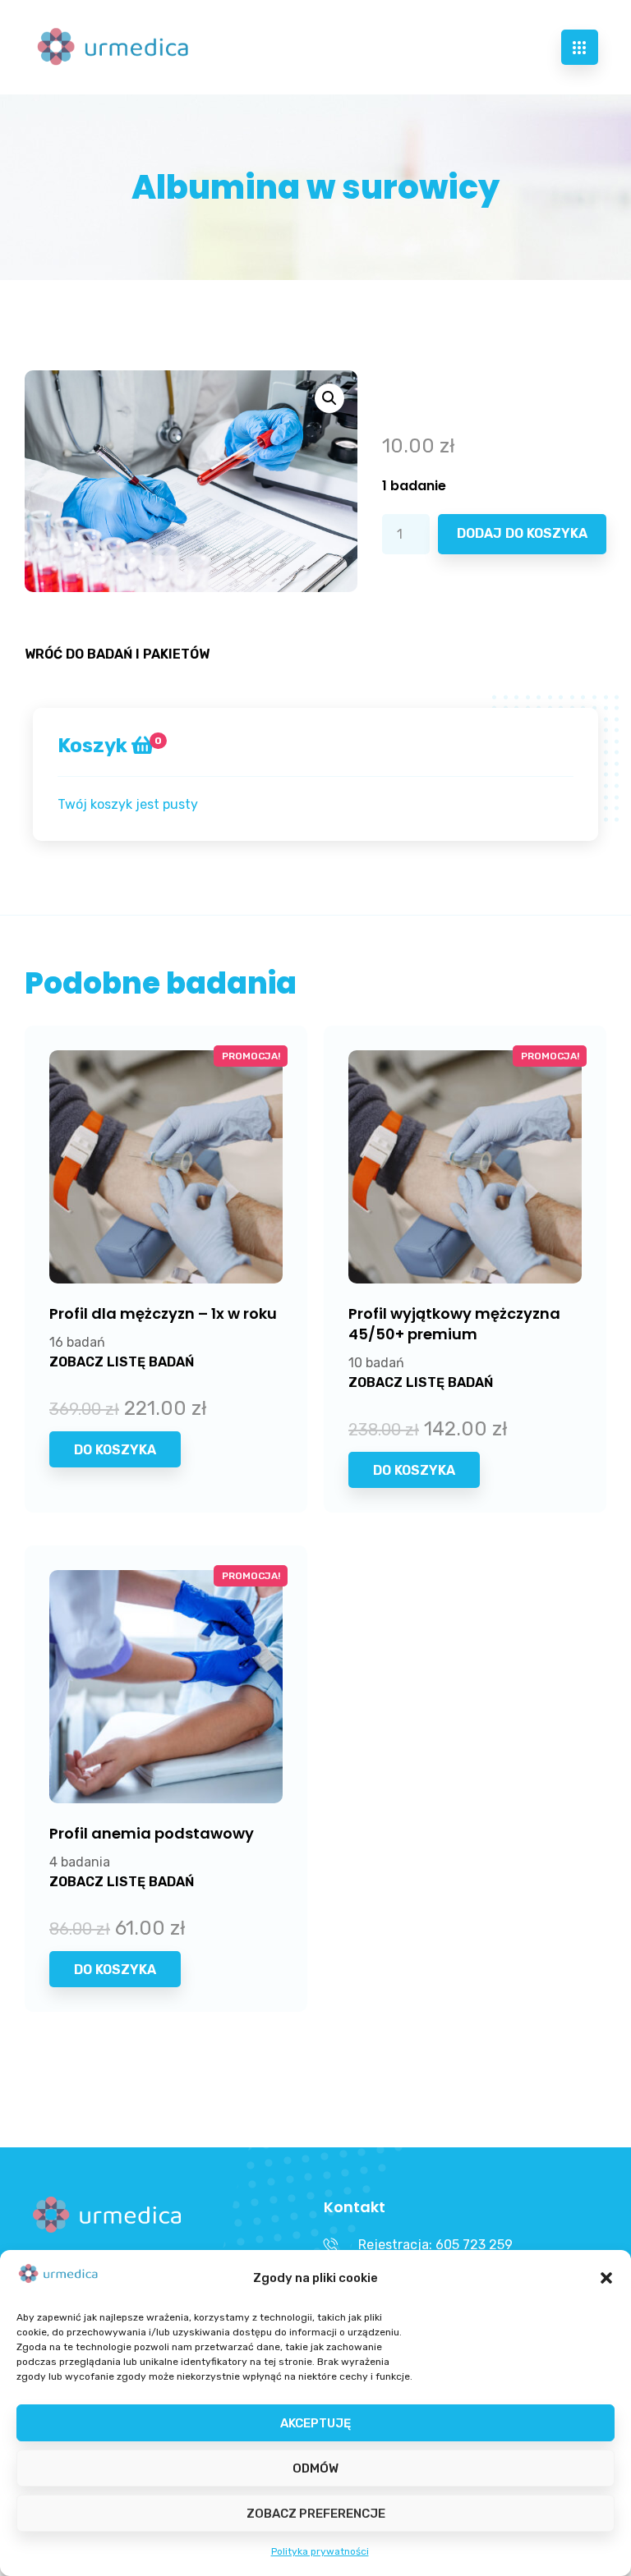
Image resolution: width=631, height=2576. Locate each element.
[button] (606, 2278)
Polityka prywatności (320, 2551)
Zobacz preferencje (316, 2514)
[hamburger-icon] (580, 47)
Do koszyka (115, 1450)
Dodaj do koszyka (522, 533)
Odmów (315, 2468)
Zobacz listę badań (122, 1362)
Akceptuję (315, 2423)
